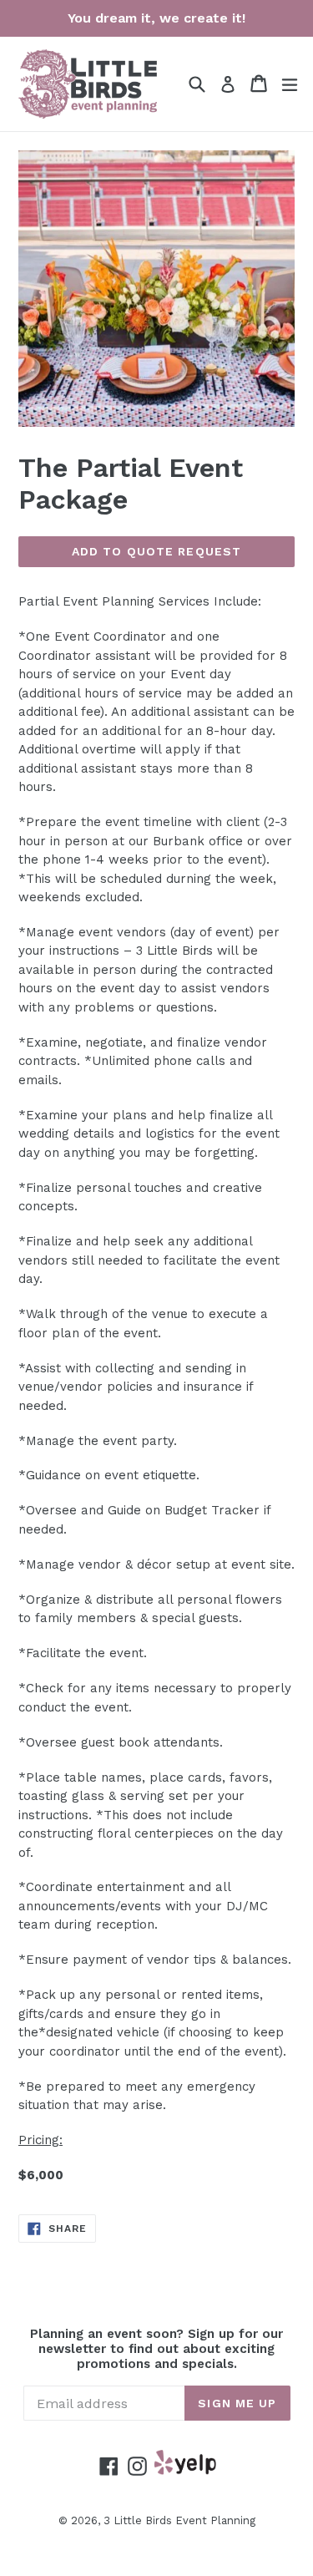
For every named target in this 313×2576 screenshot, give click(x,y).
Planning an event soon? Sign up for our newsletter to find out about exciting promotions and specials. (156, 2349)
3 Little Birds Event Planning (179, 2520)
